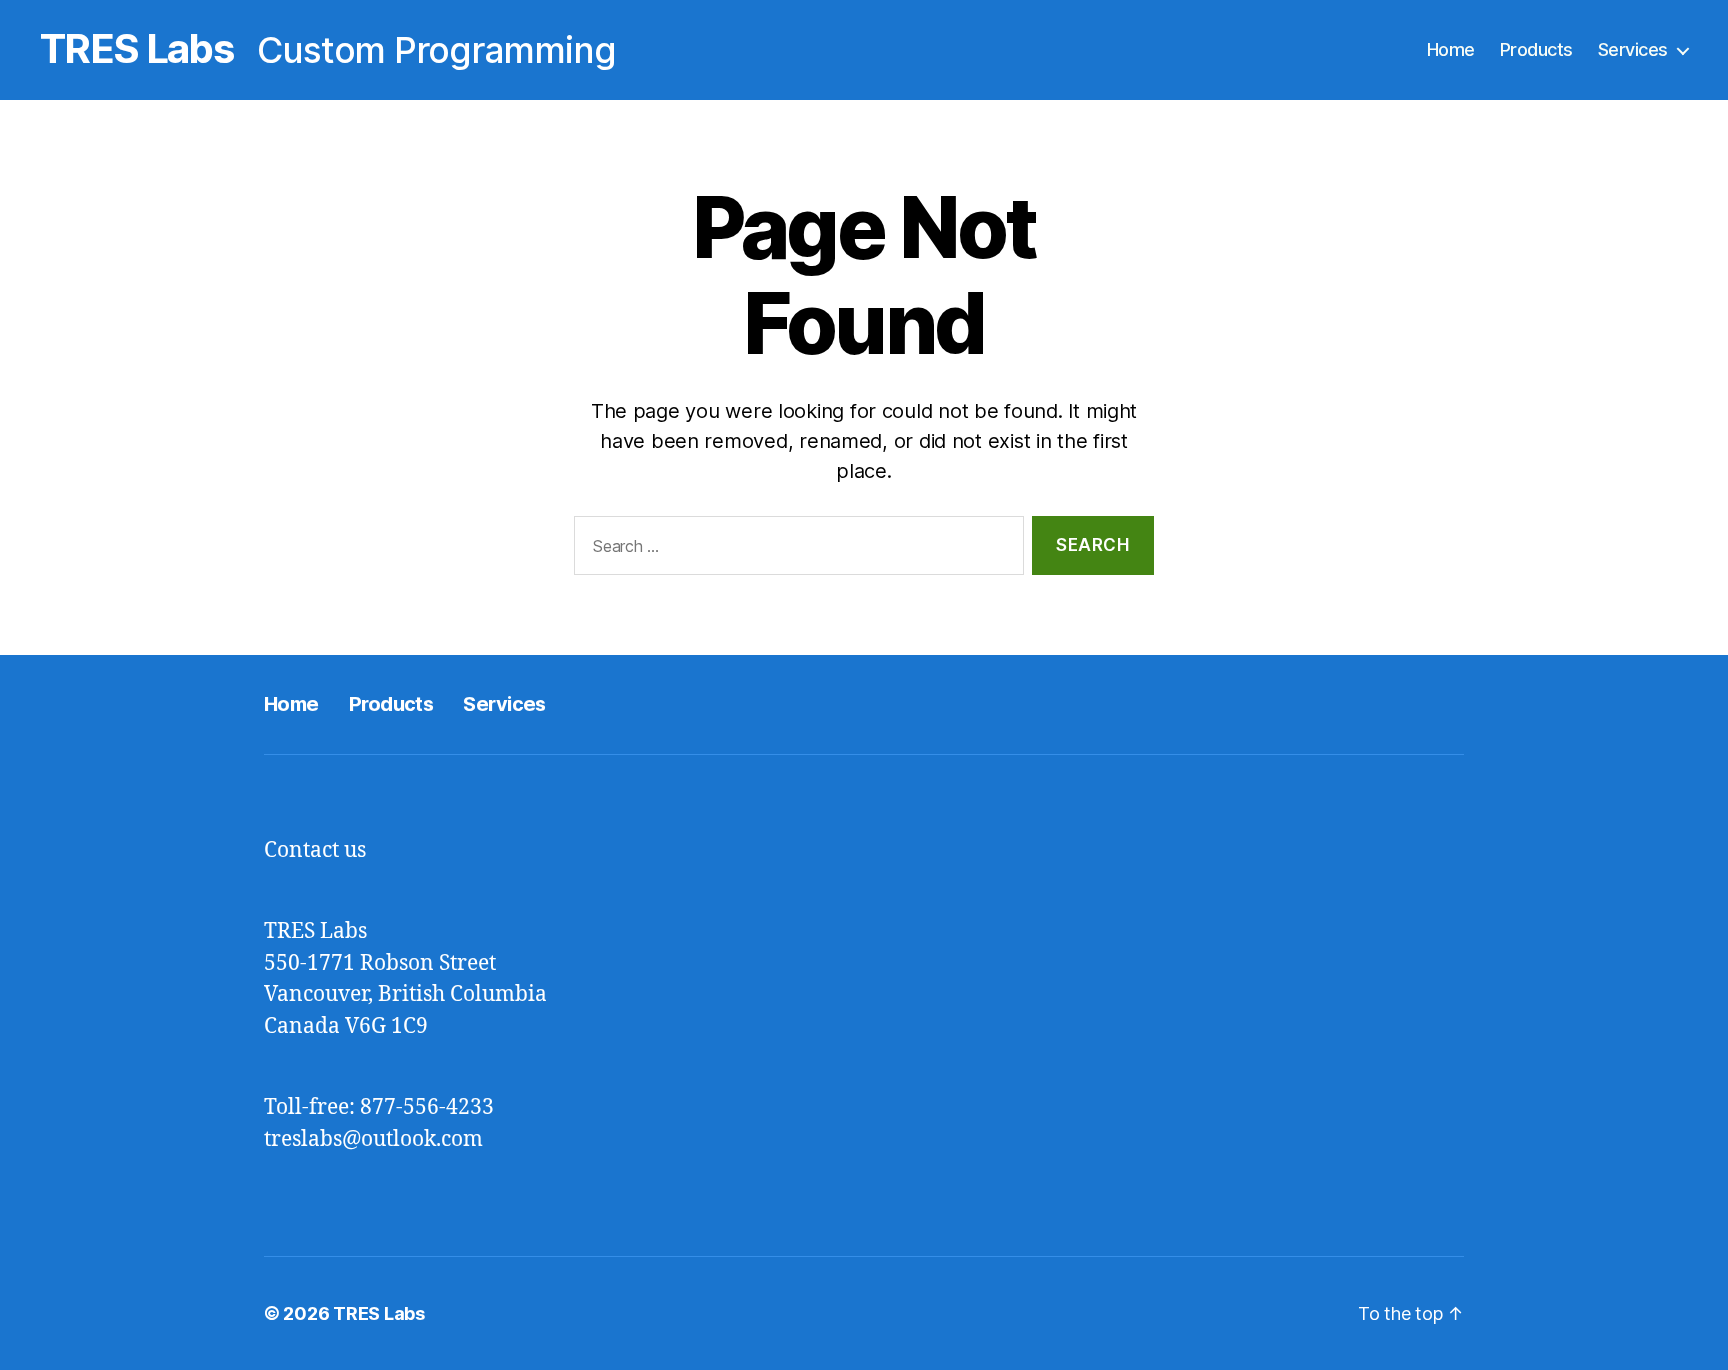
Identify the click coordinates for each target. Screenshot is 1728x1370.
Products (1536, 49)
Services (1633, 49)
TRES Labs (136, 49)
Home (1451, 49)
